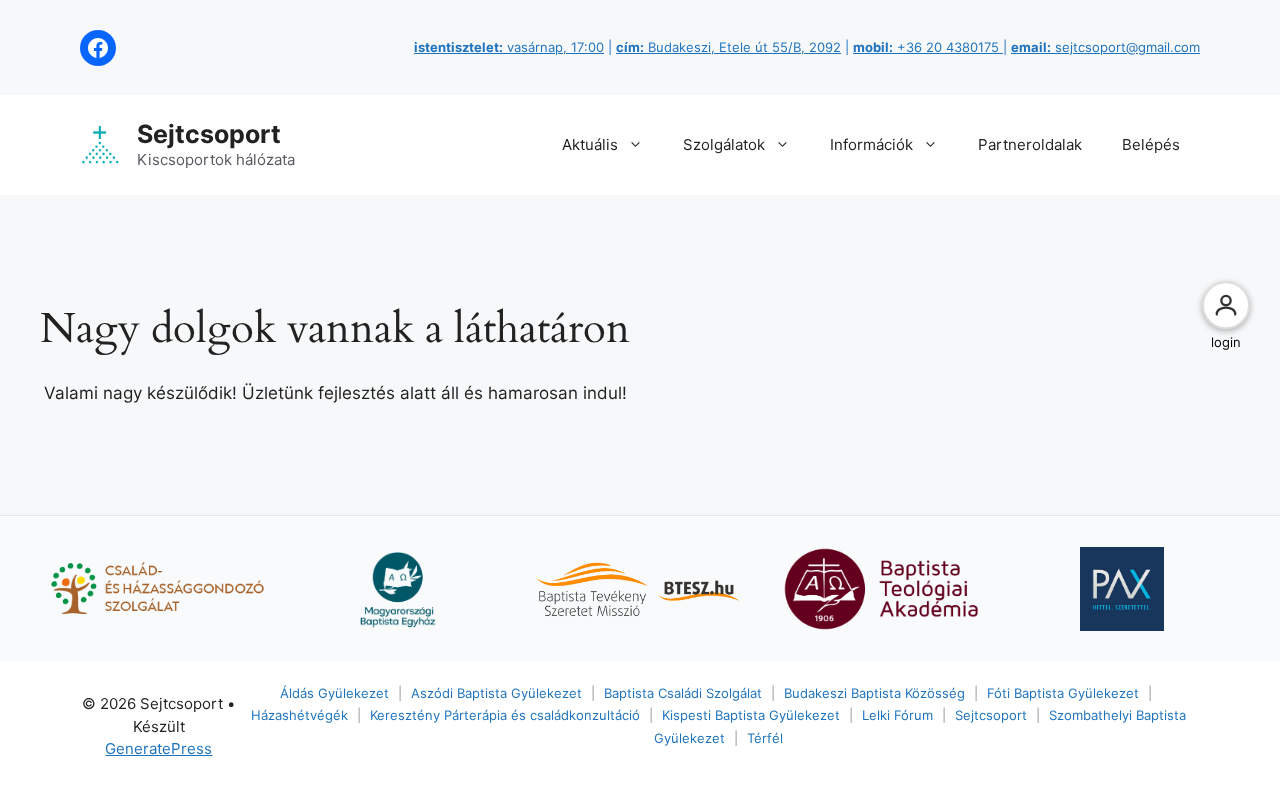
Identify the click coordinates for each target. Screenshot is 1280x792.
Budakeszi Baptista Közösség (874, 693)
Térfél (765, 738)
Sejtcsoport (209, 134)
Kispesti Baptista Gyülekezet (751, 715)
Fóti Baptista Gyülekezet (1063, 693)
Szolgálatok (724, 144)
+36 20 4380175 (928, 47)
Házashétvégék (299, 715)
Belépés (1151, 144)
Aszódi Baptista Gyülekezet (496, 693)
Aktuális (590, 144)
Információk (871, 144)
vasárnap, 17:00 (509, 47)
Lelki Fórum (897, 715)
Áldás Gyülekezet (334, 693)
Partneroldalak (1030, 144)
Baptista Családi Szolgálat (683, 693)
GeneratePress (158, 748)
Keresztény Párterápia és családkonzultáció (505, 715)
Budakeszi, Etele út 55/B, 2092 (728, 47)
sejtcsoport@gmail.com (1105, 47)
